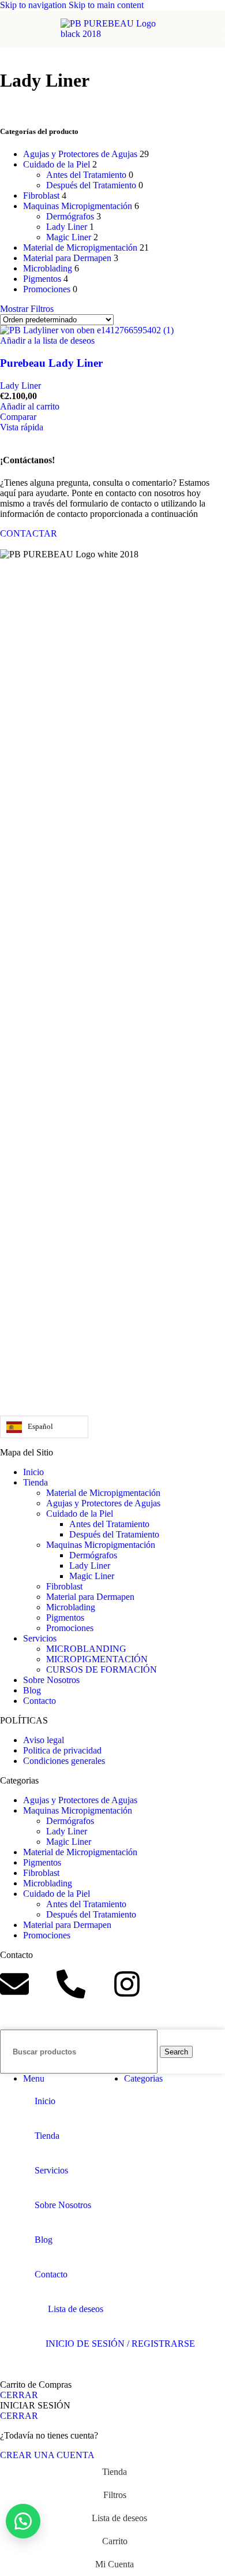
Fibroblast (41, 196)
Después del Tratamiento (91, 185)
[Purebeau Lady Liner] (87, 330)
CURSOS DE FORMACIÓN (102, 1669)
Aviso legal (44, 1740)
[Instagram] (127, 1984)
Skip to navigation (34, 5)
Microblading (48, 268)
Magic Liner (69, 237)
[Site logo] (112, 34)
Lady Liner (67, 227)
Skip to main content (106, 5)
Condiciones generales (64, 1761)
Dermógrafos (70, 216)
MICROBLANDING (86, 1649)
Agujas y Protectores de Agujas (80, 154)
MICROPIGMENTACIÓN (97, 1659)
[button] (30, 406)
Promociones (47, 289)
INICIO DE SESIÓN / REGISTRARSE (120, 2344)
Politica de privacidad (62, 1750)
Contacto (40, 1701)
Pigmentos (42, 279)
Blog (32, 1690)
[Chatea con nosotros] (23, 2521)
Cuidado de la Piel (57, 164)
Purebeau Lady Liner (51, 363)
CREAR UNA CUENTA (47, 2455)
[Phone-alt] (71, 1984)
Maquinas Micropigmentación (78, 206)
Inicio (33, 1472)
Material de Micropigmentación (80, 247)
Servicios (40, 1638)
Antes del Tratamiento (86, 175)
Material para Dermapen (67, 258)
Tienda (35, 1482)
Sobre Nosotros (51, 1680)
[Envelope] (14, 1984)
